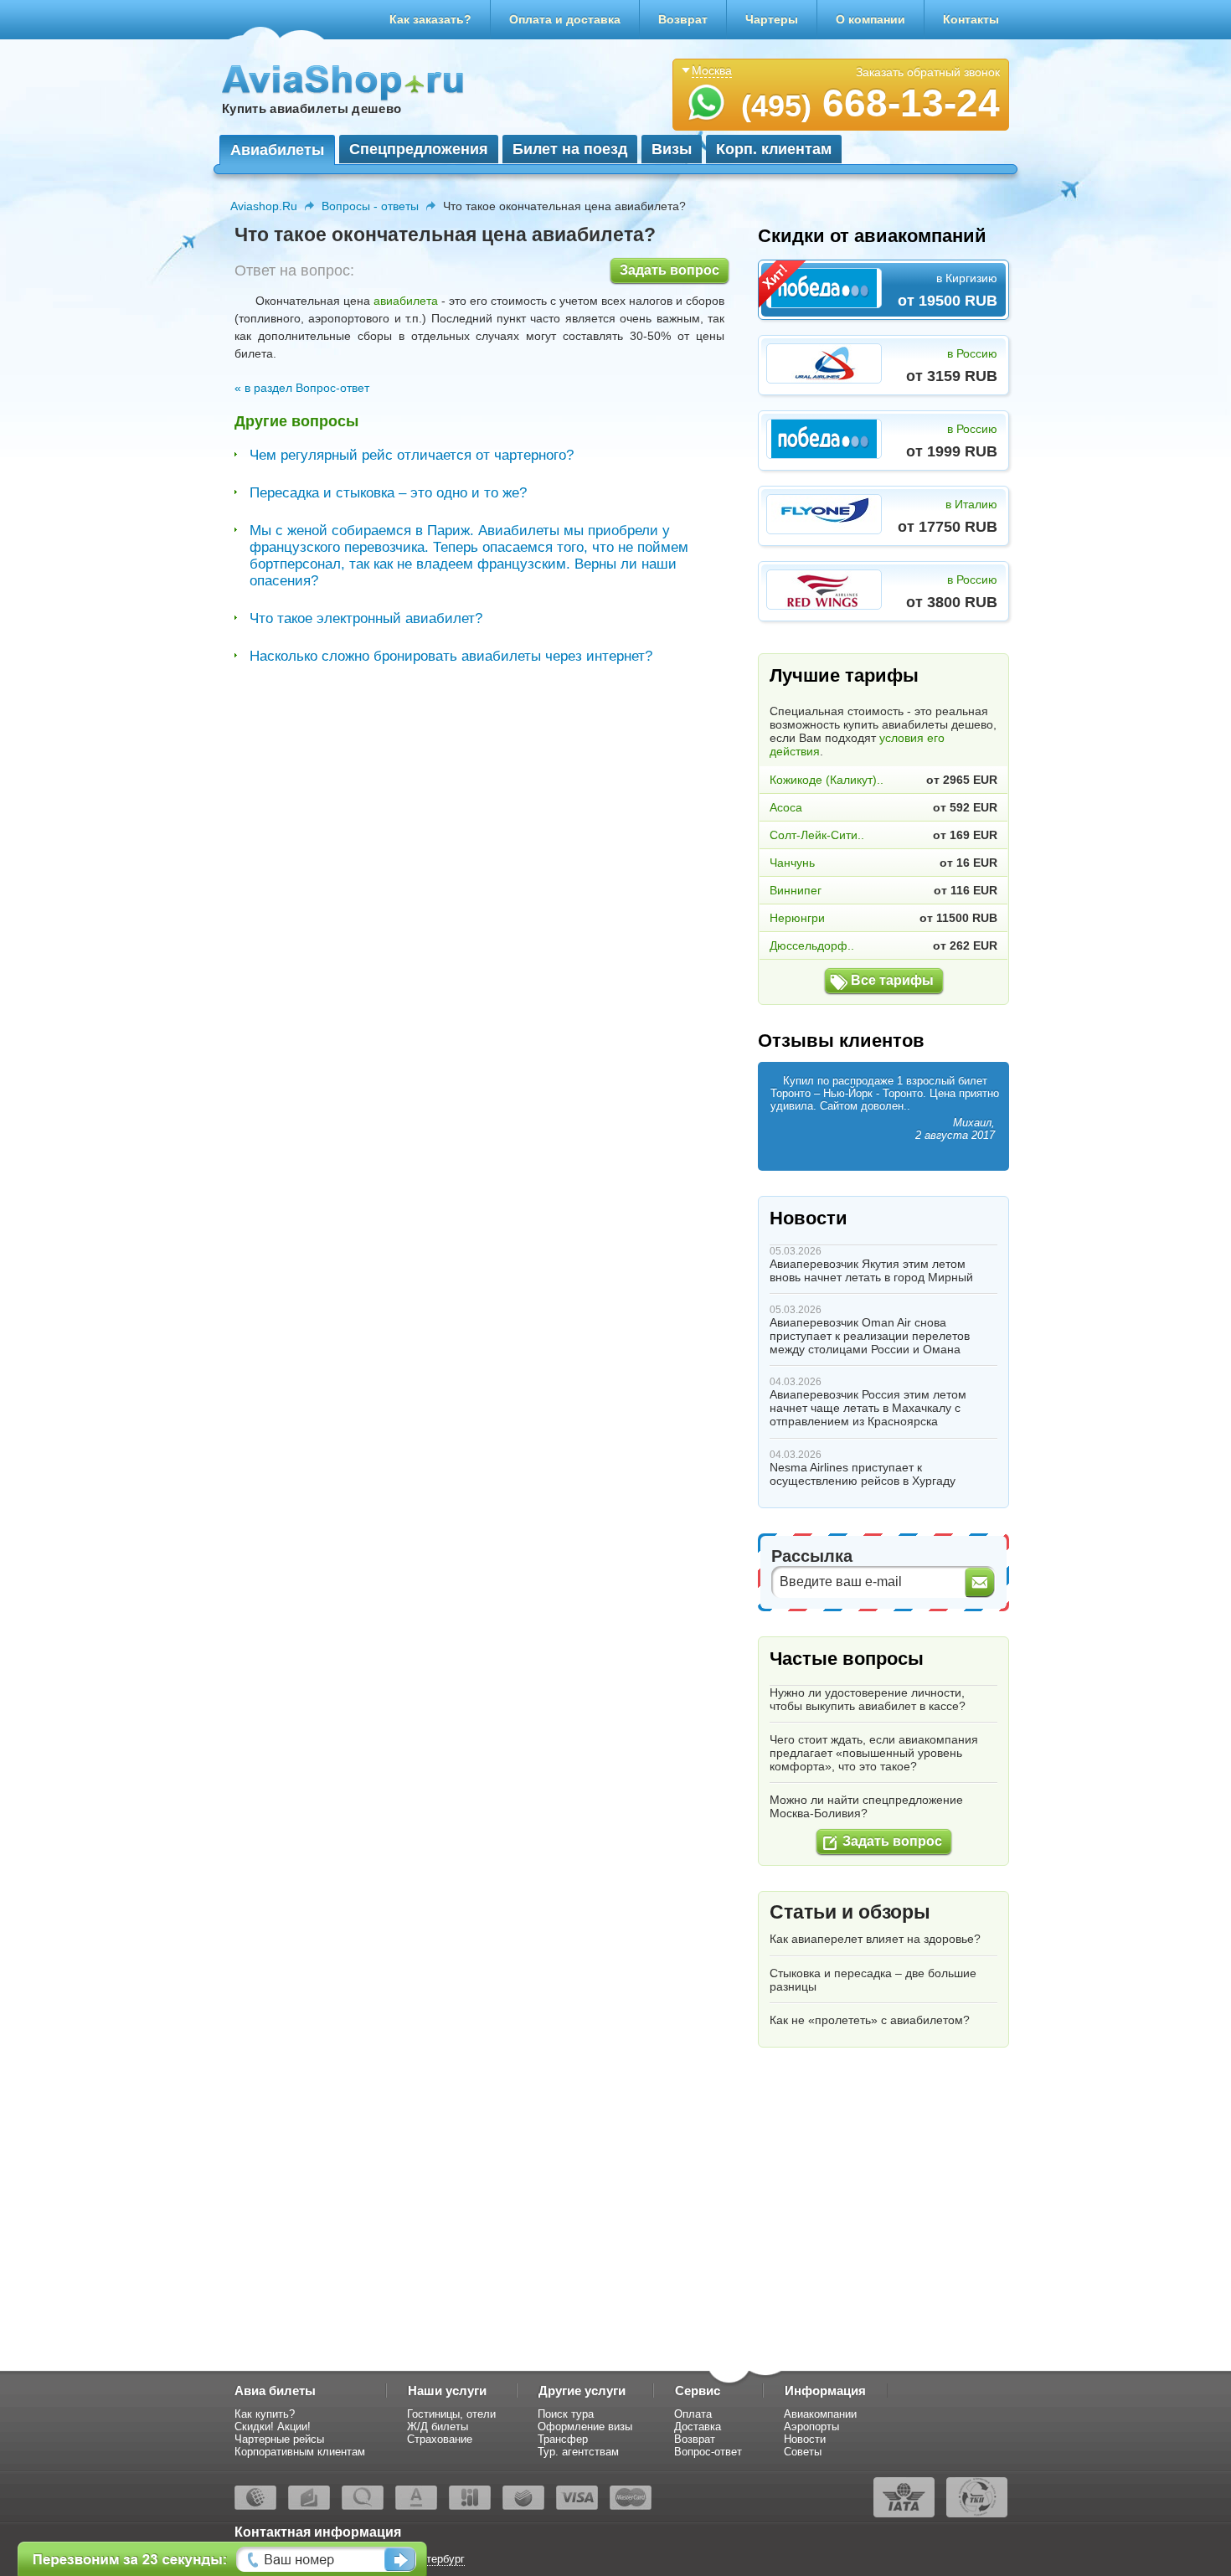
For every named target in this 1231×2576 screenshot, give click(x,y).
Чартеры (772, 19)
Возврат (683, 19)
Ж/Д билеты (438, 2427)
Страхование (440, 2439)
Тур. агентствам (578, 2452)
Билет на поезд (570, 149)
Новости (809, 1218)
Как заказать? (430, 19)
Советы (803, 2452)
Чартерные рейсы (279, 2439)
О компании (870, 19)
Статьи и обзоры (850, 1912)
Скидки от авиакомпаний (872, 236)
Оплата (693, 2414)
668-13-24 (870, 103)
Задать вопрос (670, 270)
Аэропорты (811, 2427)
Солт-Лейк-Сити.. (817, 835)
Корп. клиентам (774, 149)
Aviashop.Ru (264, 206)
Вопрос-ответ (708, 2452)
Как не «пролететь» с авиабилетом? (870, 2020)
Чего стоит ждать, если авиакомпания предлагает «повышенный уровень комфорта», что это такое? (874, 1753)
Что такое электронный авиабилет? (366, 618)
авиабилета (406, 301)
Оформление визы (585, 2427)
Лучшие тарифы (844, 675)
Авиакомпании (820, 2414)
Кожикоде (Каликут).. (827, 780)
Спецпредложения (419, 149)
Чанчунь (792, 863)
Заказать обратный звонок (928, 72)
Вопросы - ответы (370, 206)
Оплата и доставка (565, 19)
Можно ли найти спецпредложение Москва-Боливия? (866, 1806)
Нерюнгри (797, 918)
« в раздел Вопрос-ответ (302, 388)
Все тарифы (892, 980)
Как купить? (265, 2414)
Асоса (786, 807)
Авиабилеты (277, 150)
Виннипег (796, 890)
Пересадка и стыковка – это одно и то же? (388, 493)
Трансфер (563, 2439)
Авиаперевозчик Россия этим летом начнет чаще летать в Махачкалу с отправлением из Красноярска (868, 1408)
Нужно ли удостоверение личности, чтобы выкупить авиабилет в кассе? (868, 1699)
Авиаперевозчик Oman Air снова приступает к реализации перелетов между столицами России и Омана (870, 1336)
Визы (672, 149)
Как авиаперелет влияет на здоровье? (875, 1939)
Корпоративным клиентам (300, 2452)
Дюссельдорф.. (812, 945)
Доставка (698, 2427)
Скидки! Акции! (273, 2427)
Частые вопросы (847, 1659)
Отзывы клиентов (841, 1041)
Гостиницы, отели (451, 2414)
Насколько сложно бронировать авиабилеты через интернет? (451, 656)
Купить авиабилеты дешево (312, 108)
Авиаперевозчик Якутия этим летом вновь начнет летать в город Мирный (871, 1270)
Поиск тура (566, 2414)
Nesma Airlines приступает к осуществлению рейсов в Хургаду (863, 1474)
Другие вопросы (296, 421)
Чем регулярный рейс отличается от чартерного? (412, 455)
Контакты (971, 19)
